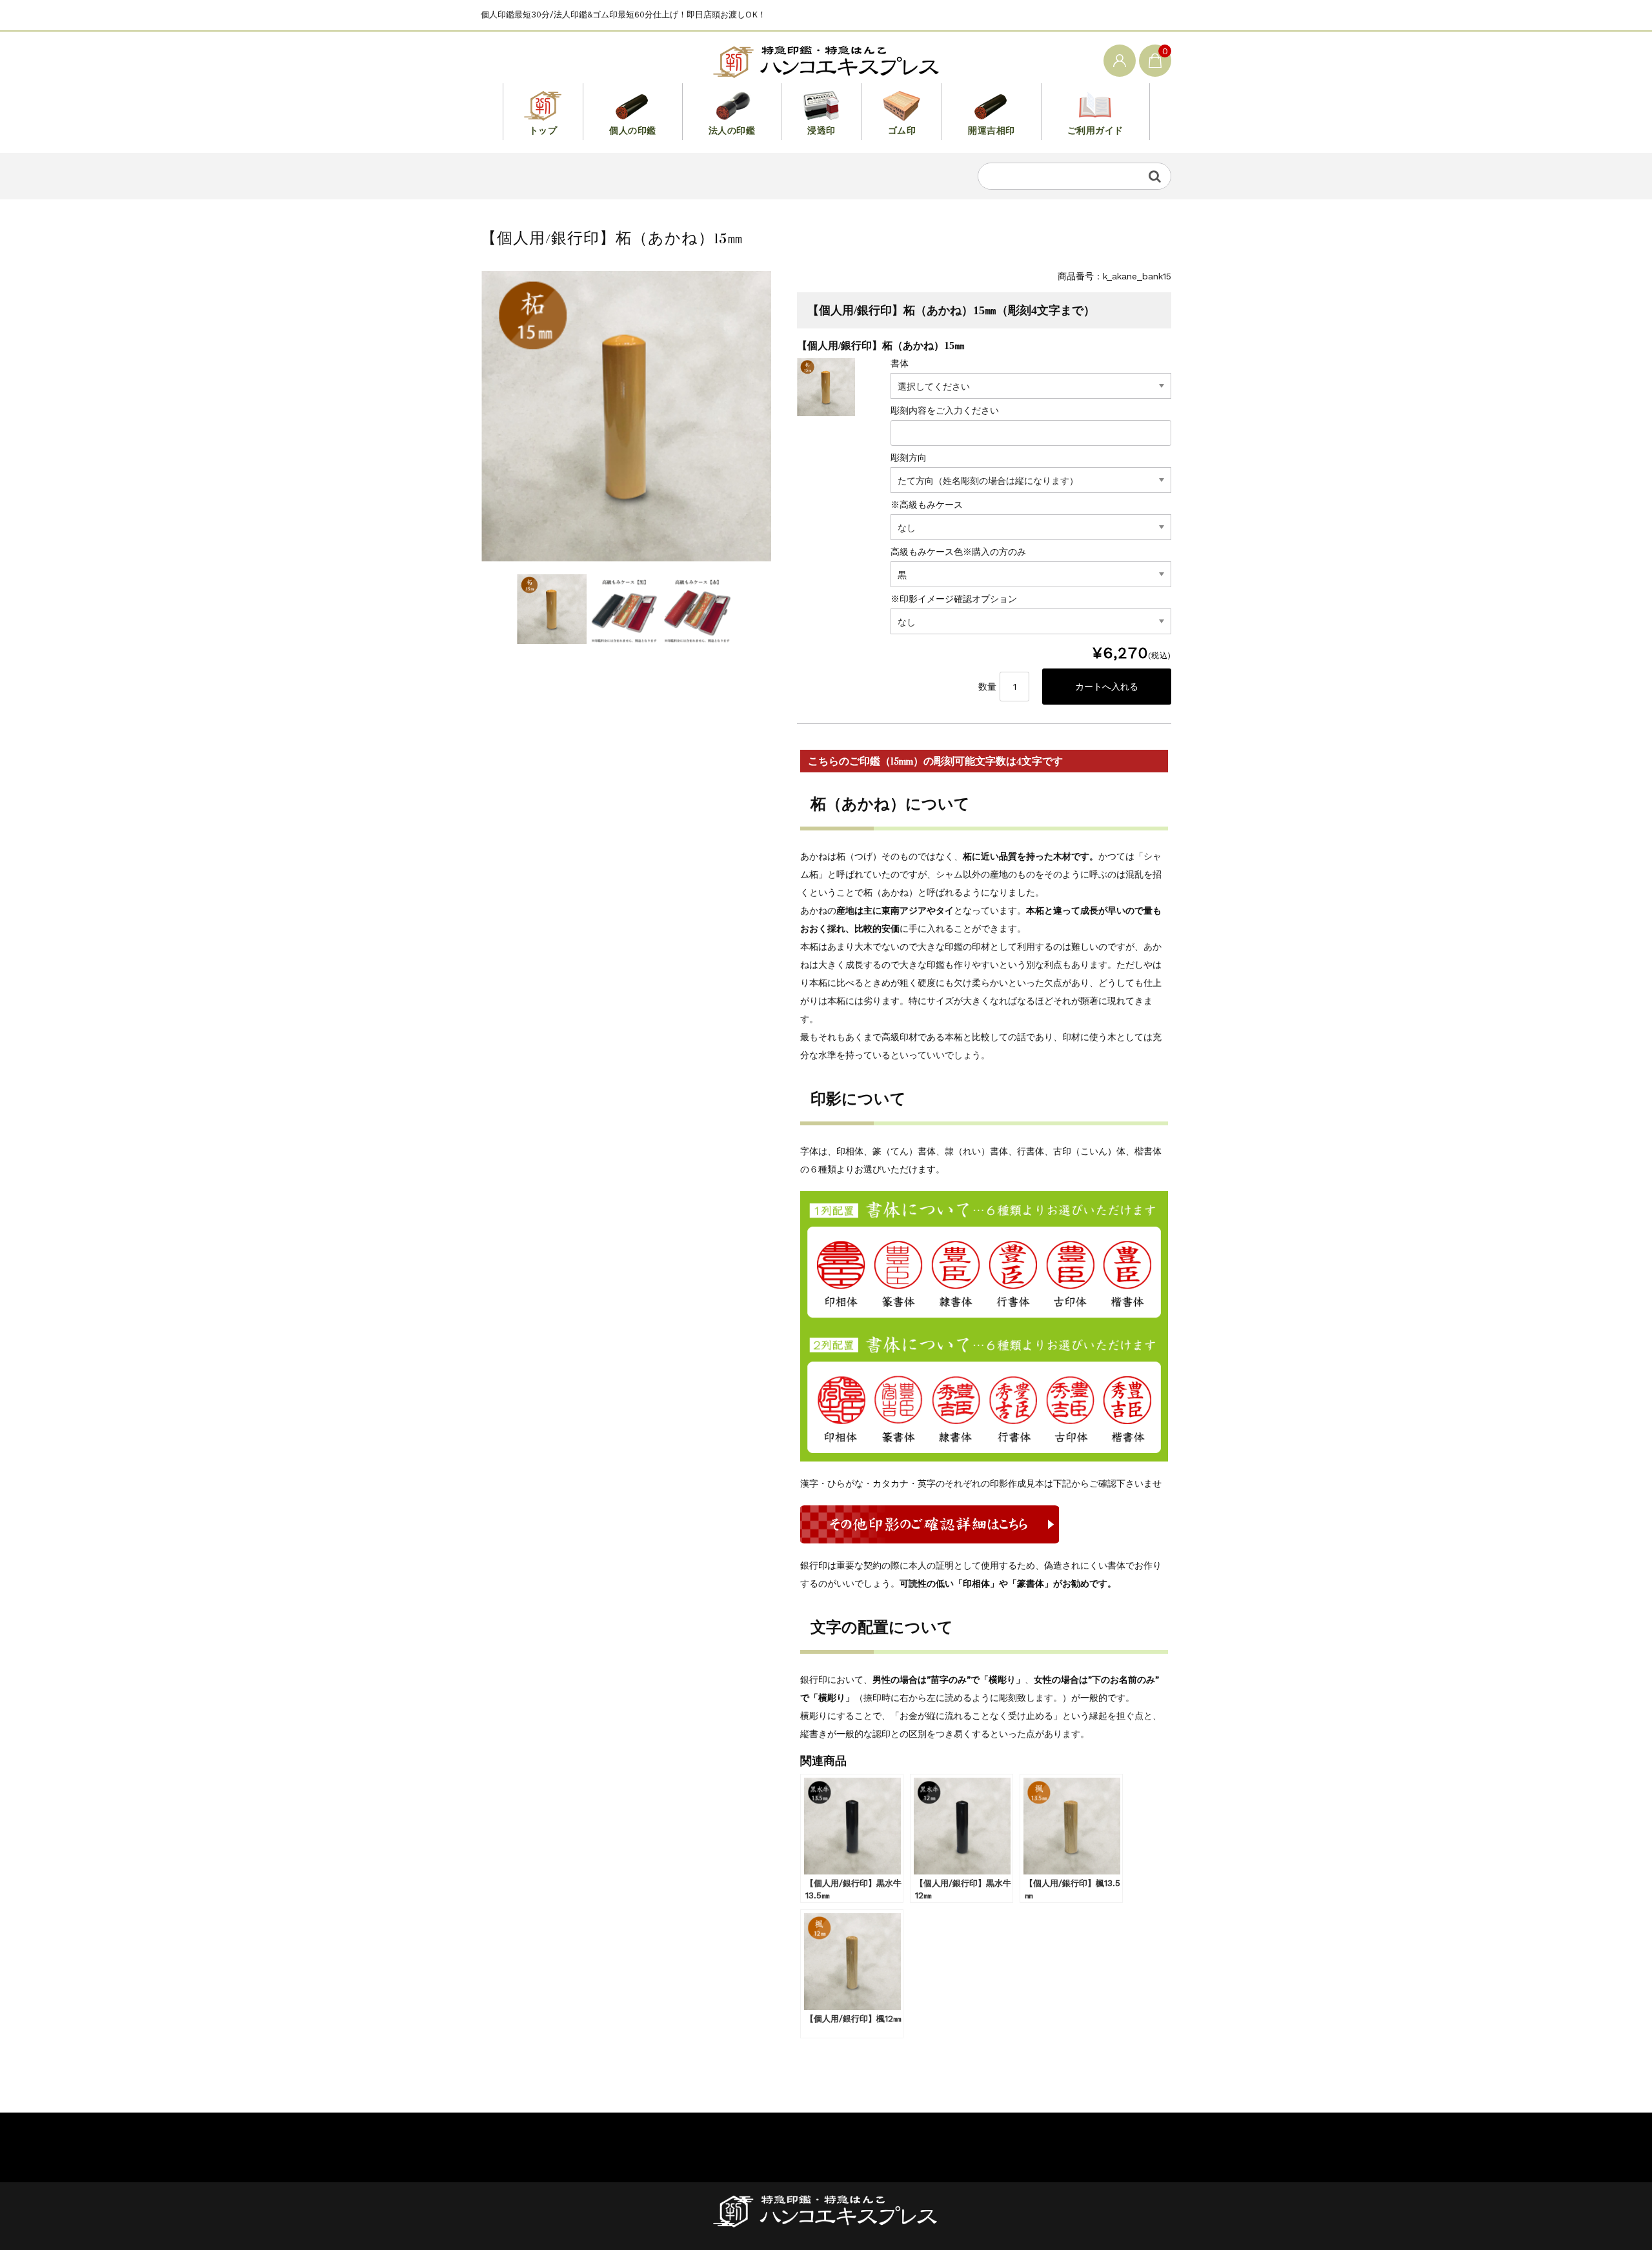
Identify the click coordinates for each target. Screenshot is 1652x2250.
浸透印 (821, 130)
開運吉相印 (992, 130)
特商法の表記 (630, 2144)
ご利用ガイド (1095, 130)
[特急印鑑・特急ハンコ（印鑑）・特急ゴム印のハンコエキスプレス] (826, 60)
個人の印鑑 (633, 130)
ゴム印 (902, 130)
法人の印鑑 (732, 130)
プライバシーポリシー (526, 2144)
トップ (543, 130)
